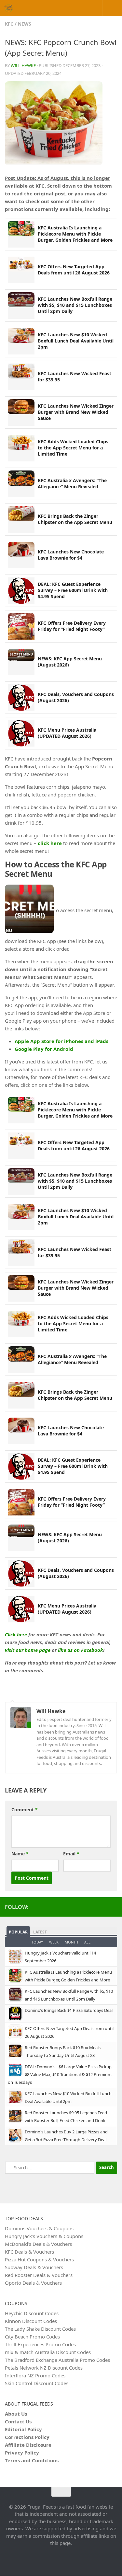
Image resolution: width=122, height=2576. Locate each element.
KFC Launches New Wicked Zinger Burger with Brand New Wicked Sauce (76, 412)
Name (20, 1854)
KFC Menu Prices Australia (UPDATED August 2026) (67, 733)
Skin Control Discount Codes (37, 2383)
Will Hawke (23, 65)
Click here (16, 1634)
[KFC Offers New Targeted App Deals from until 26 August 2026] (21, 270)
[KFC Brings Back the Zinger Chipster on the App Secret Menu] (21, 519)
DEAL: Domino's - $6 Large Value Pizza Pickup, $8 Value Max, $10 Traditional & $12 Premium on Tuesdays (60, 2074)
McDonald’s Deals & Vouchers (38, 2244)
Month (71, 1942)
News (25, 24)
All (87, 1942)
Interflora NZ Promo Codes (35, 2375)
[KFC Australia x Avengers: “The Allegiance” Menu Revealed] (21, 484)
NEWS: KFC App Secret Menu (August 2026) (70, 662)
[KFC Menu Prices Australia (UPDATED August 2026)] (21, 733)
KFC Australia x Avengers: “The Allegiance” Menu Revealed (72, 483)
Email (71, 1854)
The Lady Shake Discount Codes (40, 2329)
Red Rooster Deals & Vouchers (39, 2275)
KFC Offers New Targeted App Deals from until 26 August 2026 (74, 270)
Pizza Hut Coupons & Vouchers (39, 2259)
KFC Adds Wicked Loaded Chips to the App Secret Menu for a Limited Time (73, 448)
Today (37, 1942)
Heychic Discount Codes (32, 2313)
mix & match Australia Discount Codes (48, 2352)
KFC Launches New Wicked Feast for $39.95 (75, 377)
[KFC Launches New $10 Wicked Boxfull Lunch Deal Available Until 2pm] (21, 341)
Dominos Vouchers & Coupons (39, 2228)
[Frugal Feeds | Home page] (10, 8)
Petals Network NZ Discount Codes (44, 2368)
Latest (40, 1932)
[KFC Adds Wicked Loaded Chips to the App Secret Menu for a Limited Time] (21, 448)
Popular (18, 1932)
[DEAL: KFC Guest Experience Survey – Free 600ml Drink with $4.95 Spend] (21, 591)
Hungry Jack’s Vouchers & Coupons (44, 2236)
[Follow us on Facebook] (113, 1907)
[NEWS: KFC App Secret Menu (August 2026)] (21, 662)
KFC (9, 24)
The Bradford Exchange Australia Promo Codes (57, 2360)
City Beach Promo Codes (32, 2337)
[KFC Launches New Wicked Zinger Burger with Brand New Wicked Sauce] (21, 412)
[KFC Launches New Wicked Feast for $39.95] (21, 377)
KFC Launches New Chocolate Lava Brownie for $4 (71, 555)
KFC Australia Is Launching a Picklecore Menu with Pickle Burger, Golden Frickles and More (75, 234)
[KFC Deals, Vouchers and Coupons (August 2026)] (21, 698)
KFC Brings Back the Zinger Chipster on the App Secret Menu (75, 519)
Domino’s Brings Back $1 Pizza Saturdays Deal (69, 2010)
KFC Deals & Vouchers (29, 2252)
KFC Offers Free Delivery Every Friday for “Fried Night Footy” (72, 626)
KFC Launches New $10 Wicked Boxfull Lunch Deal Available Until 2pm (76, 341)
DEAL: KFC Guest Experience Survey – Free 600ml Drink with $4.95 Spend (73, 590)
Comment (25, 1810)
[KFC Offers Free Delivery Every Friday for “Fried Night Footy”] (21, 626)
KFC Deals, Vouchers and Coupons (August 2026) (76, 697)
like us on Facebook (81, 1650)
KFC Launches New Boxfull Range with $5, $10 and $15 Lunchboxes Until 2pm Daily (75, 305)
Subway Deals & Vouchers (34, 2267)
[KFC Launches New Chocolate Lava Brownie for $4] (21, 555)
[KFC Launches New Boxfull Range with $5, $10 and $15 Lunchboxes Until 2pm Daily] (21, 306)
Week (54, 1942)
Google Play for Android (44, 1049)
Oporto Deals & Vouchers (33, 2283)
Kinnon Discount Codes (31, 2321)
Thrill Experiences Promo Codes (40, 2344)
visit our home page (28, 1650)
